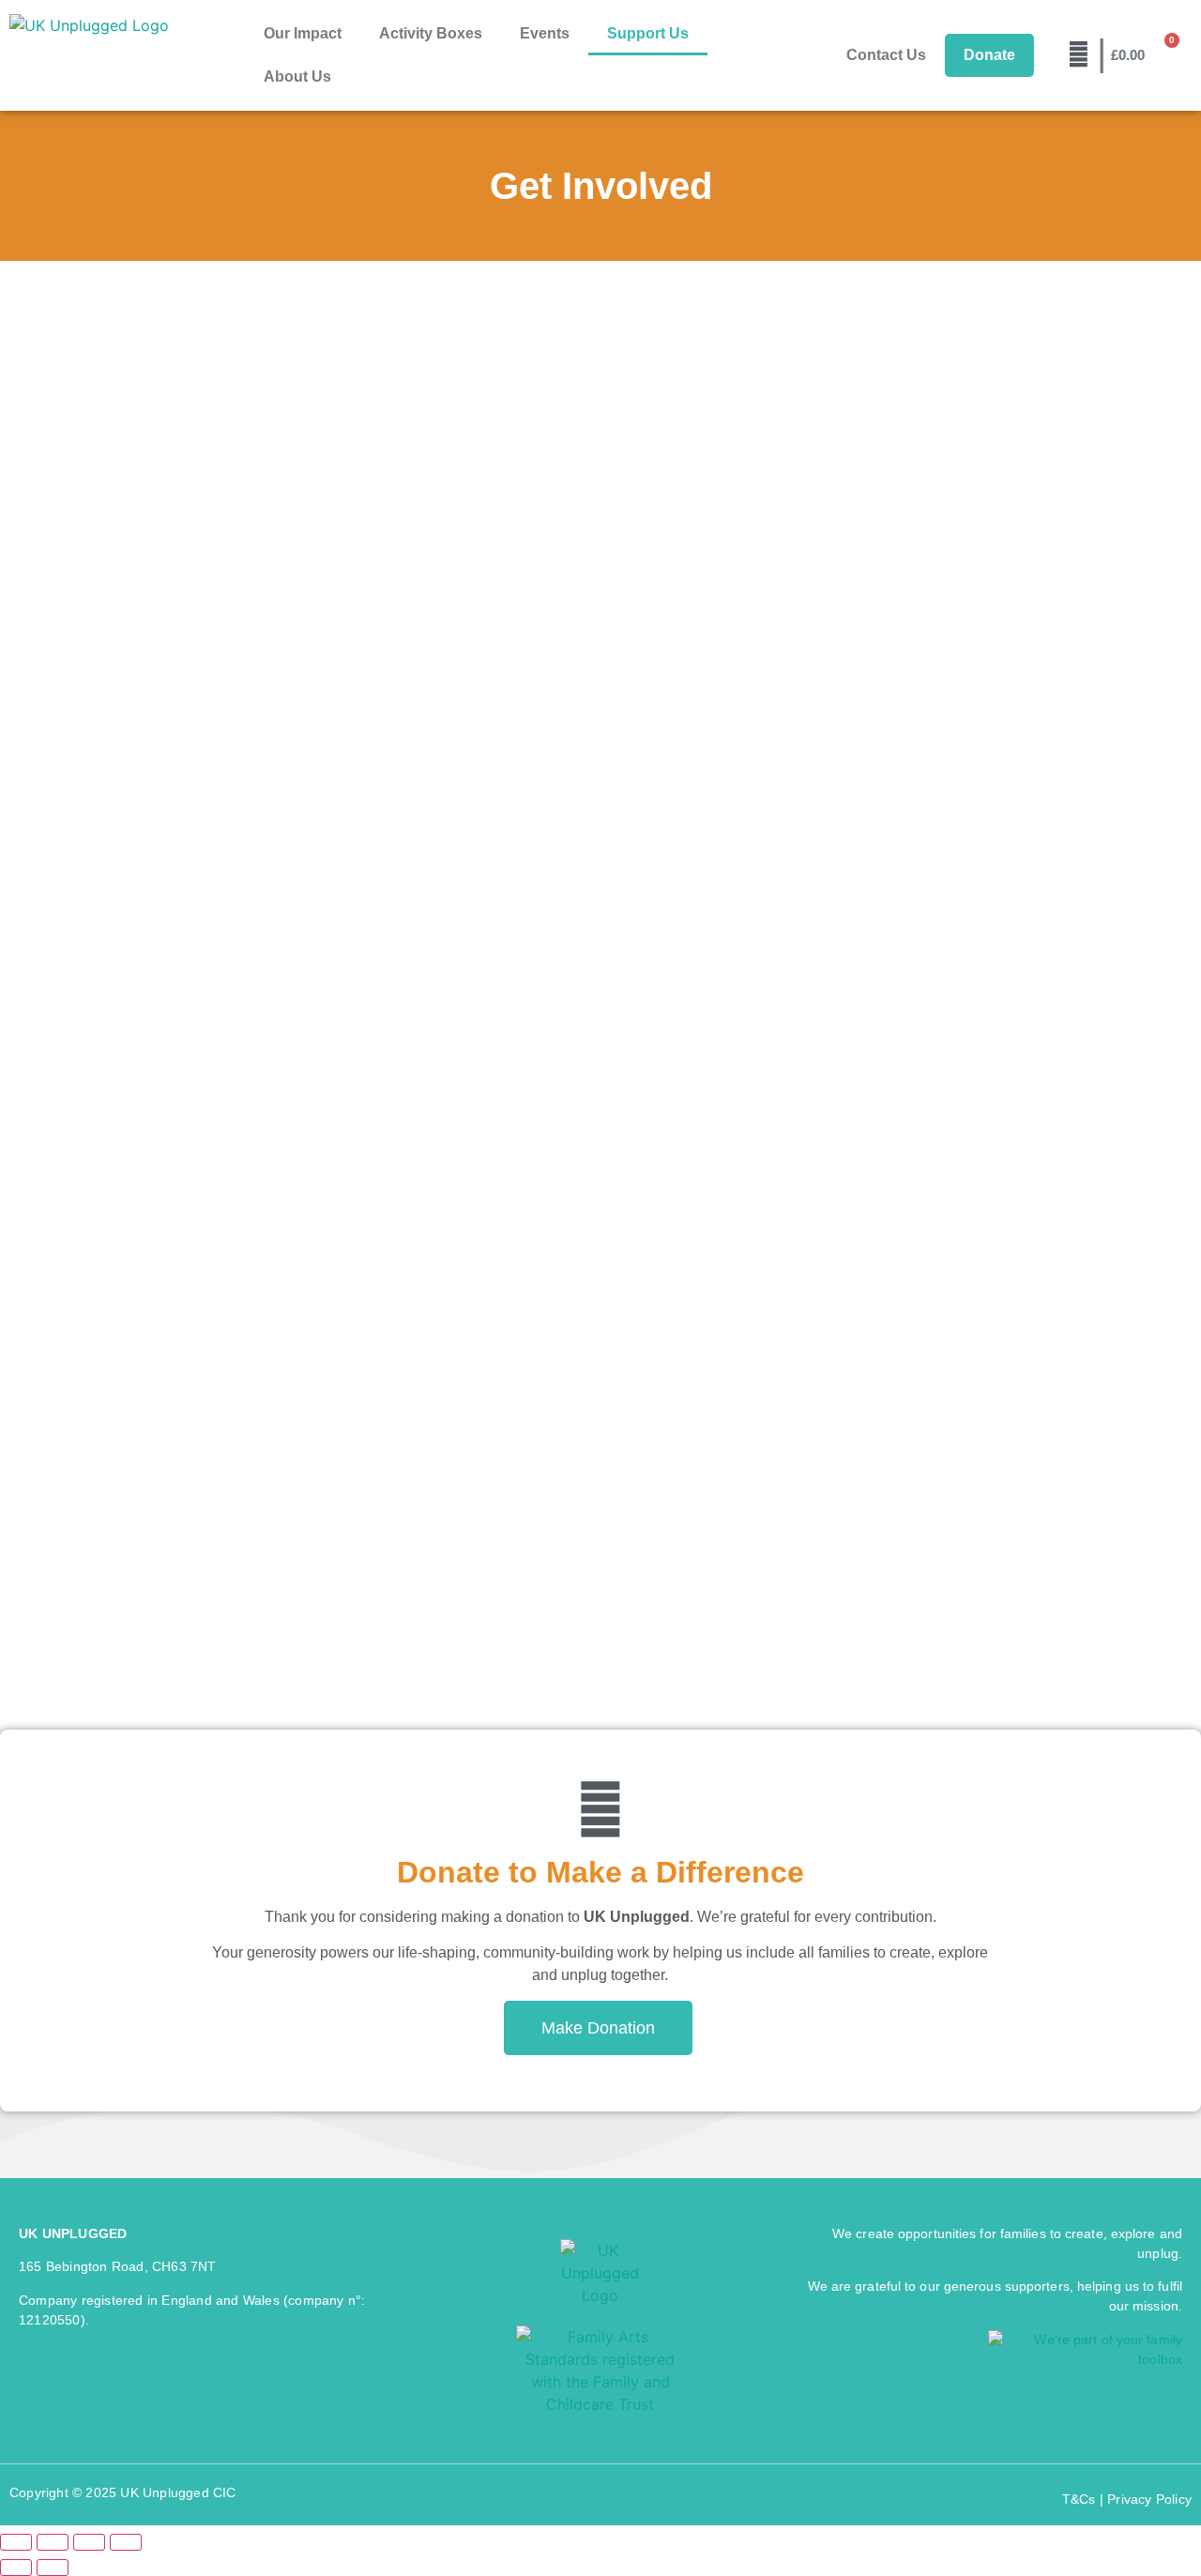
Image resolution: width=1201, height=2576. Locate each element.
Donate (989, 55)
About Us (297, 76)
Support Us (648, 33)
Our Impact (303, 33)
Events (545, 33)
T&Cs (1079, 2499)
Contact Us (886, 55)
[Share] (89, 2542)
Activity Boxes (431, 33)
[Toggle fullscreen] (53, 2542)
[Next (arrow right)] (53, 2568)
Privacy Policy (1149, 2499)
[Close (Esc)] (126, 2542)
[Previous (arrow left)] (16, 2568)
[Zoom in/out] (16, 2542)
